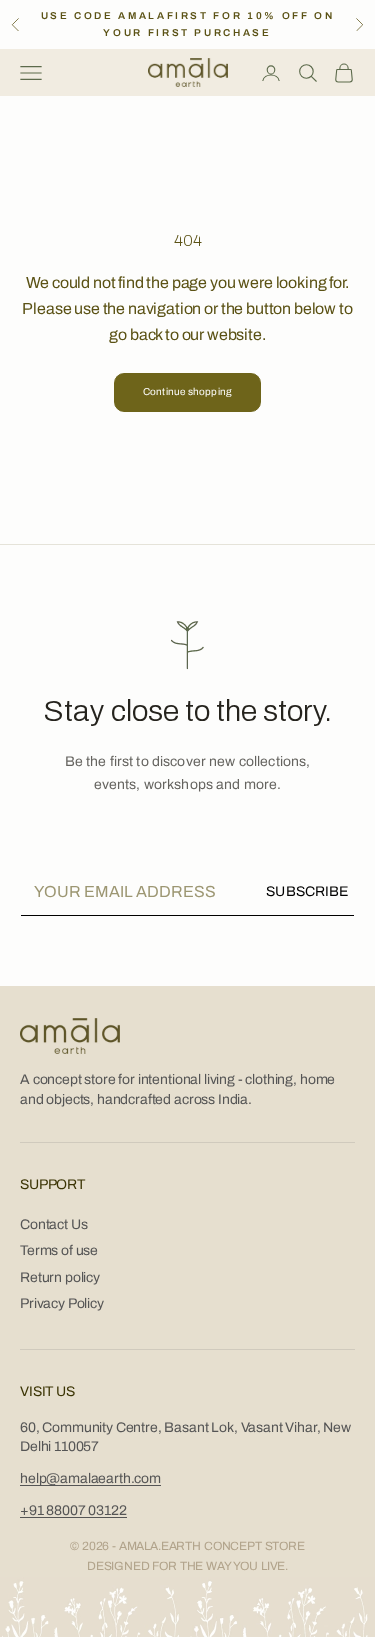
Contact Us (53, 1224)
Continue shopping (187, 391)
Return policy (60, 1277)
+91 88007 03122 (73, 1510)
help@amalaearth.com (90, 1478)
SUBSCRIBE (307, 891)
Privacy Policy (62, 1303)
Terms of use (59, 1250)
